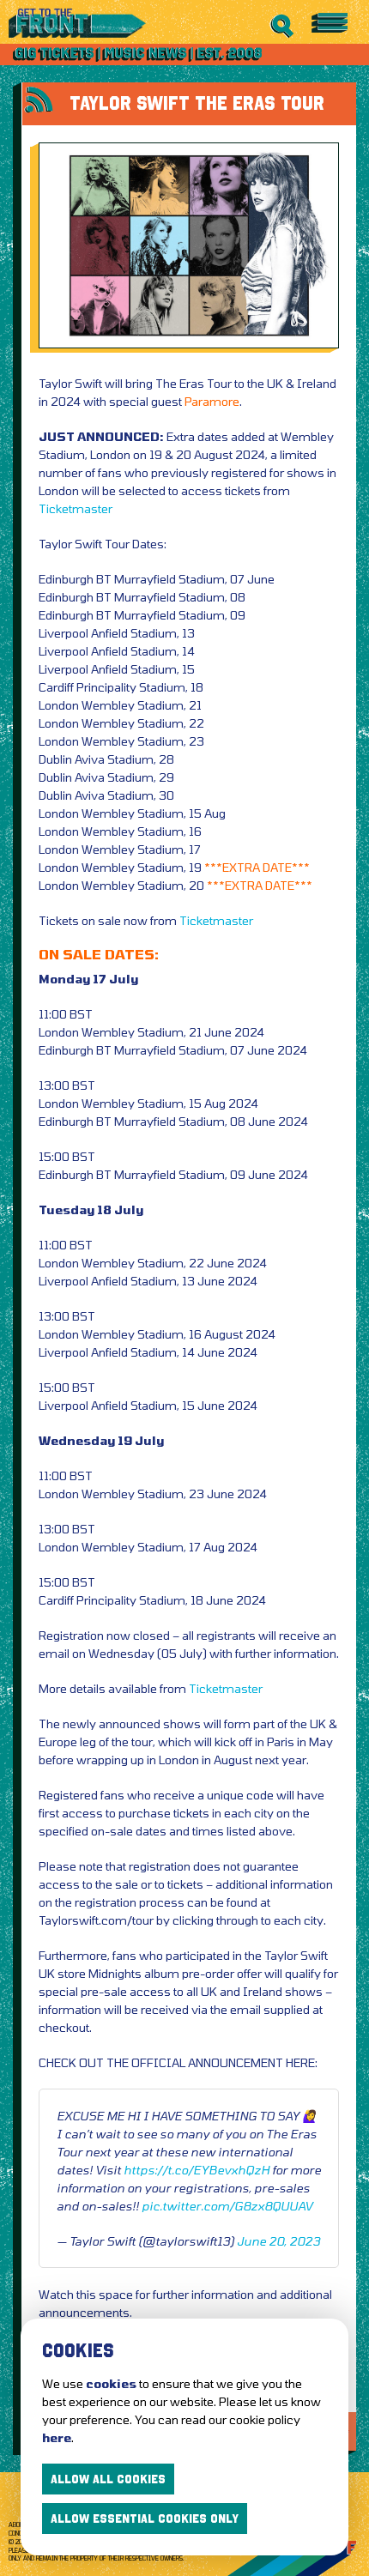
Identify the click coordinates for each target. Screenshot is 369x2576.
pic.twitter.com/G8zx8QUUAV (227, 2206)
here (57, 2437)
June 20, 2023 (278, 2241)
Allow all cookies (108, 2479)
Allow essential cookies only (145, 2519)
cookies (111, 2383)
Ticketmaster (76, 508)
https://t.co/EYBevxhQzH (197, 2170)
